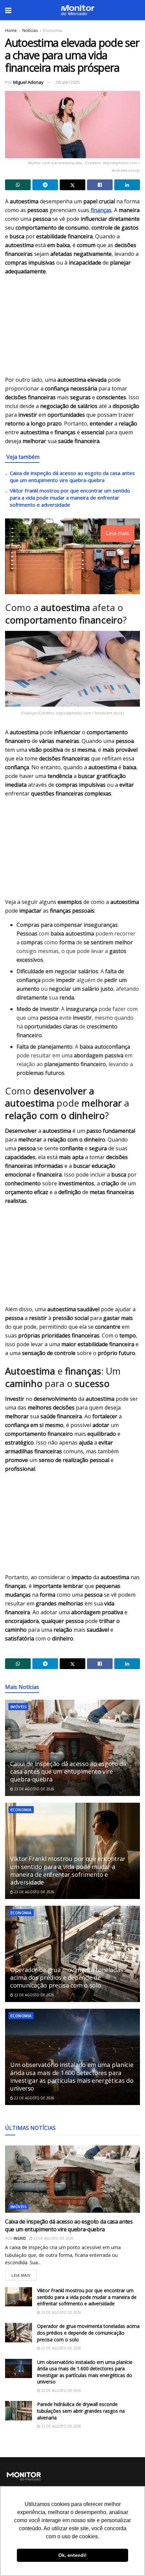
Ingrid (20, 2238)
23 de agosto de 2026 (34, 1789)
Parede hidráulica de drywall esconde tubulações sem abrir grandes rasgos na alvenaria (81, 2411)
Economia (53, 30)
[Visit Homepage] (78, 10)
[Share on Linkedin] (127, 185)
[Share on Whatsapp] (18, 185)
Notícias (30, 30)
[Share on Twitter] (72, 185)
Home (11, 30)
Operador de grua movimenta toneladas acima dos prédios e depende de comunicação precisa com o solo (67, 1978)
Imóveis (18, 1707)
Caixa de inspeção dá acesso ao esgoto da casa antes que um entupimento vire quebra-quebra (72, 477)
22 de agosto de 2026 (34, 1995)
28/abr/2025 (68, 82)
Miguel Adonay (28, 82)
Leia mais (24, 2274)
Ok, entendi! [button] (72, 2555)
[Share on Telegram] (45, 185)
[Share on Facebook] (100, 185)
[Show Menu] (8, 10)
